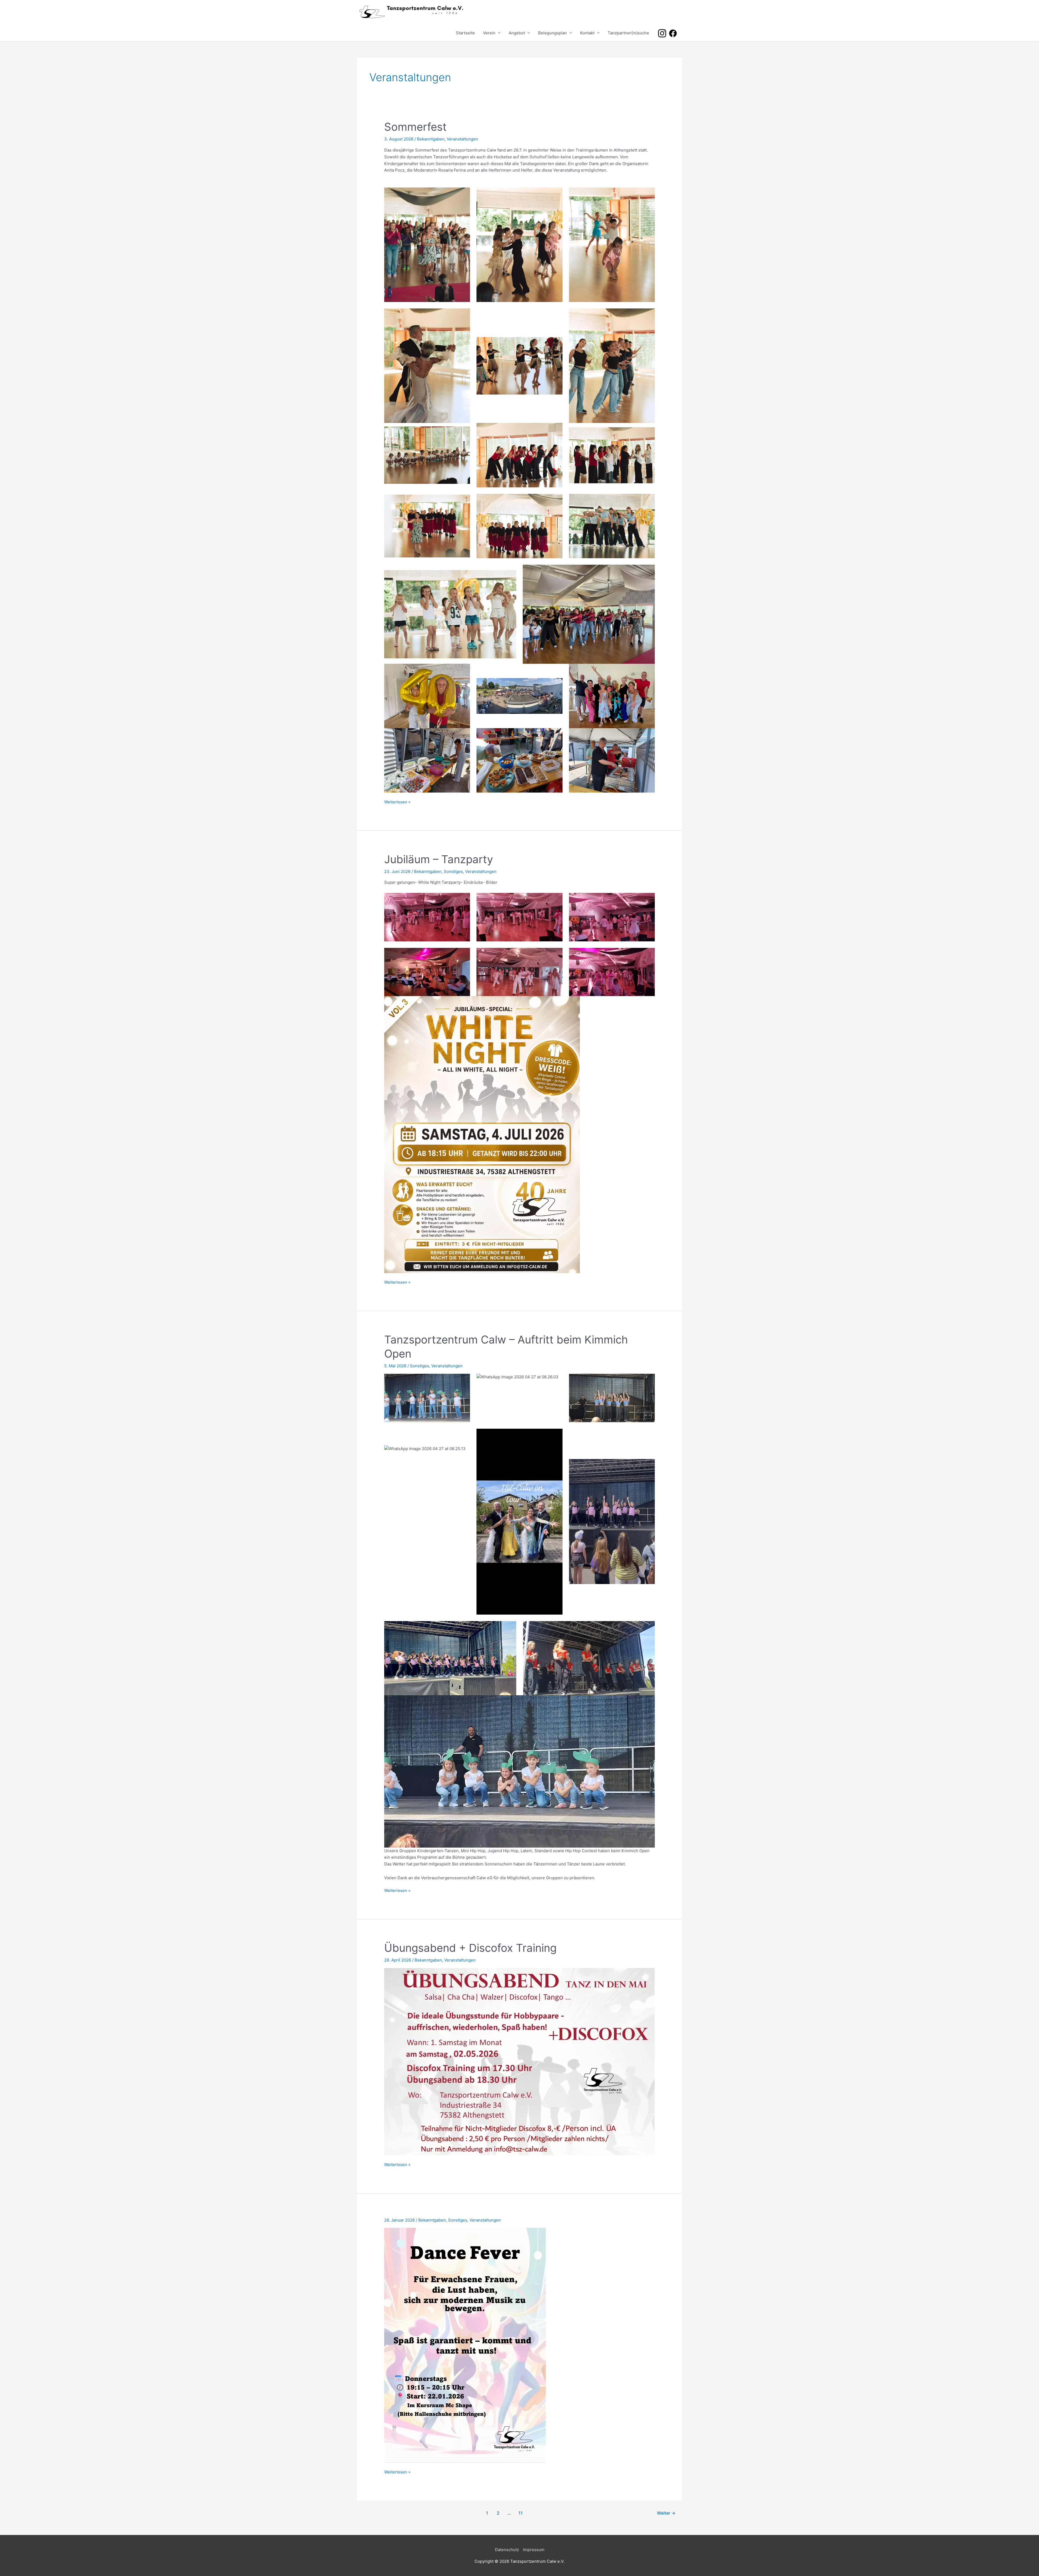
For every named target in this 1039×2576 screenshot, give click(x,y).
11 (521, 2513)
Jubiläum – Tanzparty (439, 859)
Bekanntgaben (431, 139)
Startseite (465, 33)
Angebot (517, 33)
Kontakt (587, 33)
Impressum (534, 2550)
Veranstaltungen (462, 139)
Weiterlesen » (397, 802)
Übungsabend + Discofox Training (470, 1948)
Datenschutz (507, 2550)
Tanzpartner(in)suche (628, 33)
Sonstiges (453, 871)
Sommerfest (415, 127)
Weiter (666, 2513)
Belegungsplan (553, 33)
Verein (489, 33)
